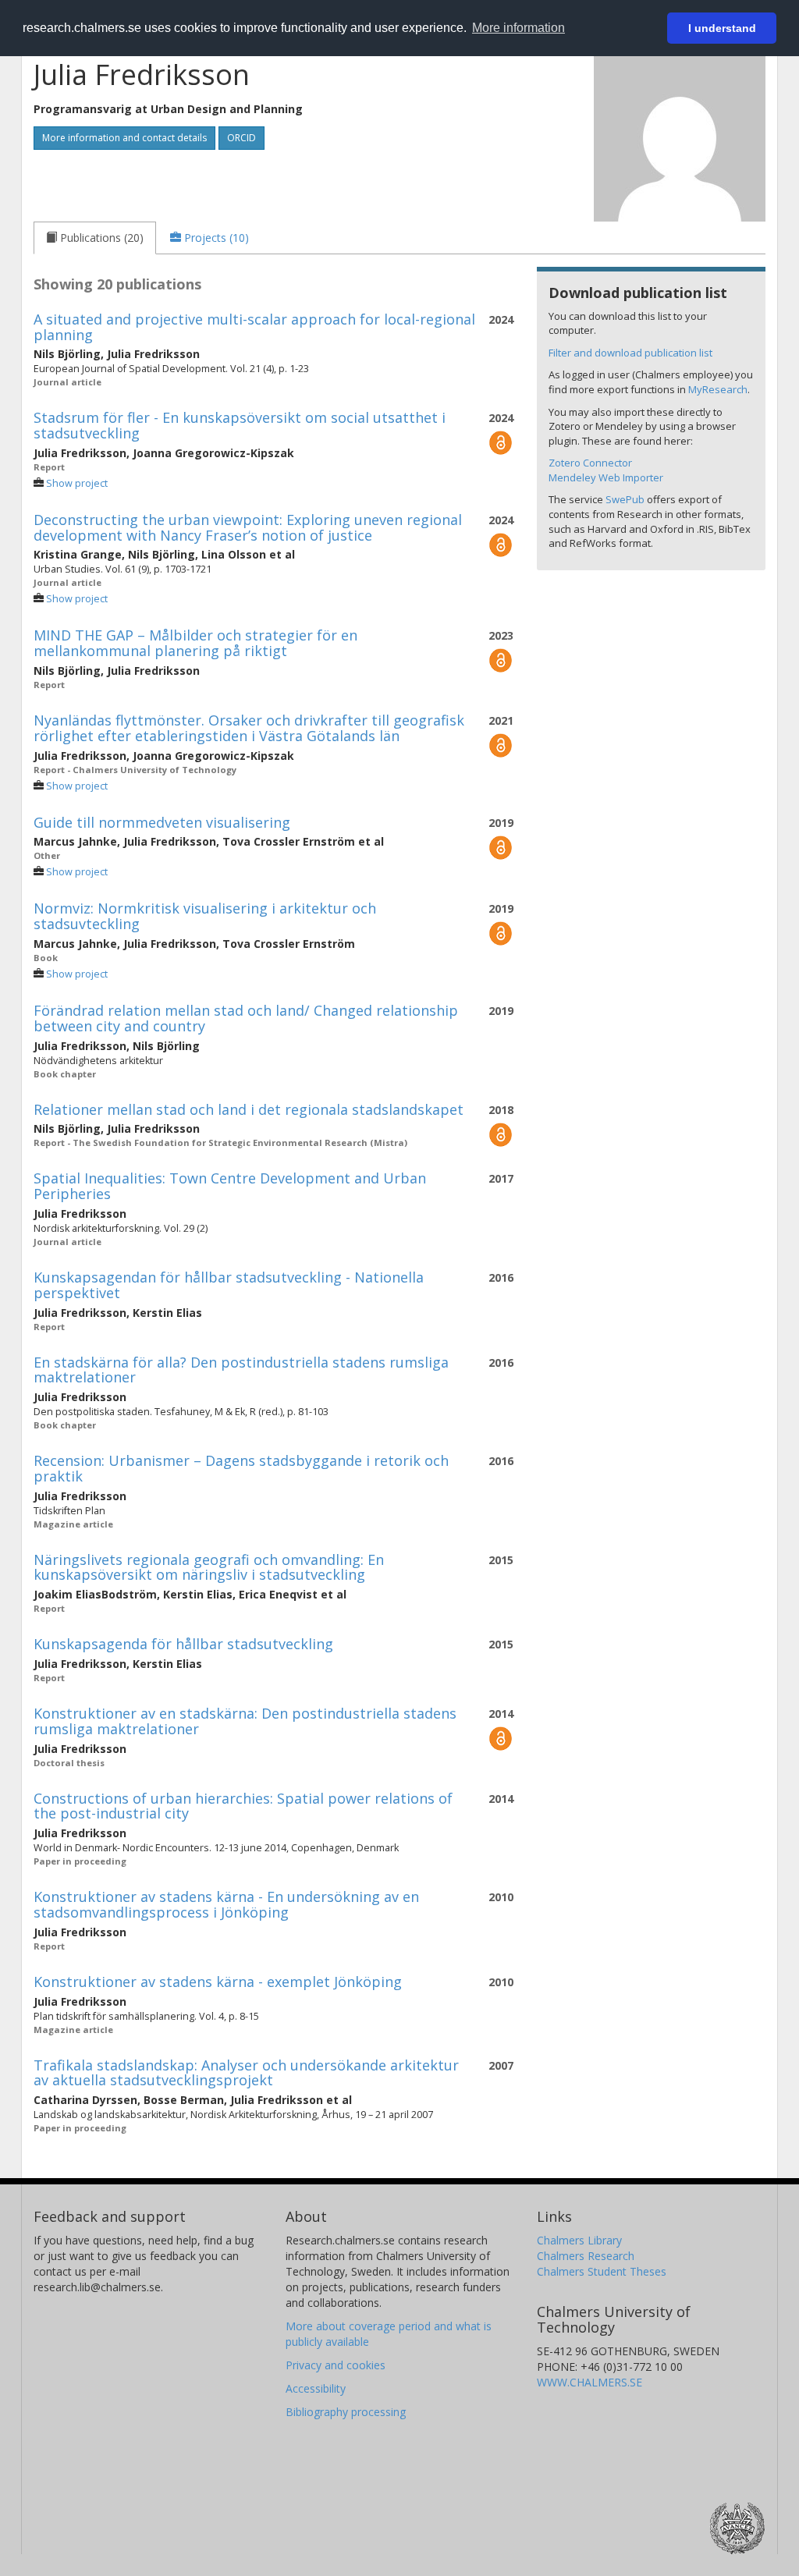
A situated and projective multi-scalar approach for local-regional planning (254, 327)
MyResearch (718, 389)
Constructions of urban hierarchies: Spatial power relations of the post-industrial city (243, 1806)
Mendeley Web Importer (606, 477)
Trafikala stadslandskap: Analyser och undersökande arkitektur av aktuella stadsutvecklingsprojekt (246, 2073)
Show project (77, 483)
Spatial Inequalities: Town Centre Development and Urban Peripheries (230, 1186)
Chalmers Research (586, 2256)
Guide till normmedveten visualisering (162, 822)
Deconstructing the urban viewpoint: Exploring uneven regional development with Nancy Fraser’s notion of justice (248, 527)
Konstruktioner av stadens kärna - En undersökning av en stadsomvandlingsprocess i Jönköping (226, 1904)
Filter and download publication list (630, 353)
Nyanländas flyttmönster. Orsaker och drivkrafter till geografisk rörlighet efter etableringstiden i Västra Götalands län (249, 728)
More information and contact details (124, 138)
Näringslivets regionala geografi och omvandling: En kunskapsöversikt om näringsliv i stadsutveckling (209, 1567)
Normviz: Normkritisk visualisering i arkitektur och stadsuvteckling (205, 916)
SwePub (625, 499)
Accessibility (316, 2388)
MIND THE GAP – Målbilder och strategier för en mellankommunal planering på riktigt (195, 643)
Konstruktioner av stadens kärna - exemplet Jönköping (218, 1982)
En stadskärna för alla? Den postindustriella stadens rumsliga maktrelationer (241, 1370)
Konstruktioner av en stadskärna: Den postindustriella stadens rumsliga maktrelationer (245, 1721)
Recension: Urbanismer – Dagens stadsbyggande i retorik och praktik (241, 1468)
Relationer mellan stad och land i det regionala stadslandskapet (249, 1109)
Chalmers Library (579, 2240)
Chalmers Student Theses (602, 2271)
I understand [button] (722, 28)
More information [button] (518, 28)
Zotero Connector (590, 463)
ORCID (241, 138)
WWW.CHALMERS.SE (589, 2382)
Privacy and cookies (336, 2365)
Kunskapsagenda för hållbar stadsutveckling (183, 1644)
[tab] (95, 238)
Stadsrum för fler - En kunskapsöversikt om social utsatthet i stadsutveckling (240, 425)
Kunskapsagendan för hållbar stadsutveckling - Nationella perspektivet (229, 1285)
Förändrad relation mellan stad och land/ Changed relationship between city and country (246, 1018)
